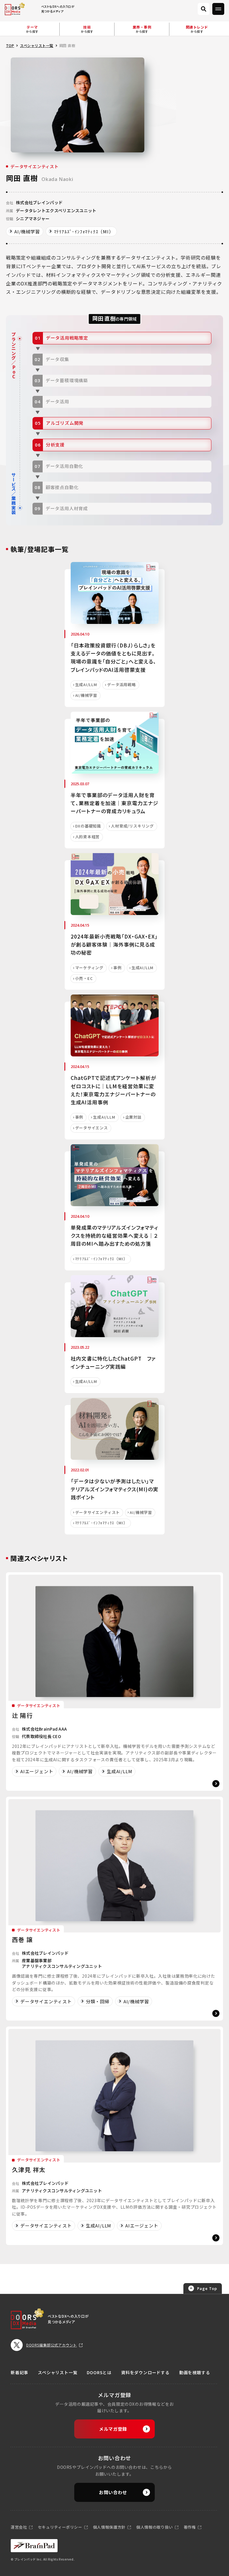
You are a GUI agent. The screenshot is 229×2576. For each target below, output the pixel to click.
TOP (10, 45)
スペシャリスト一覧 (37, 45)
